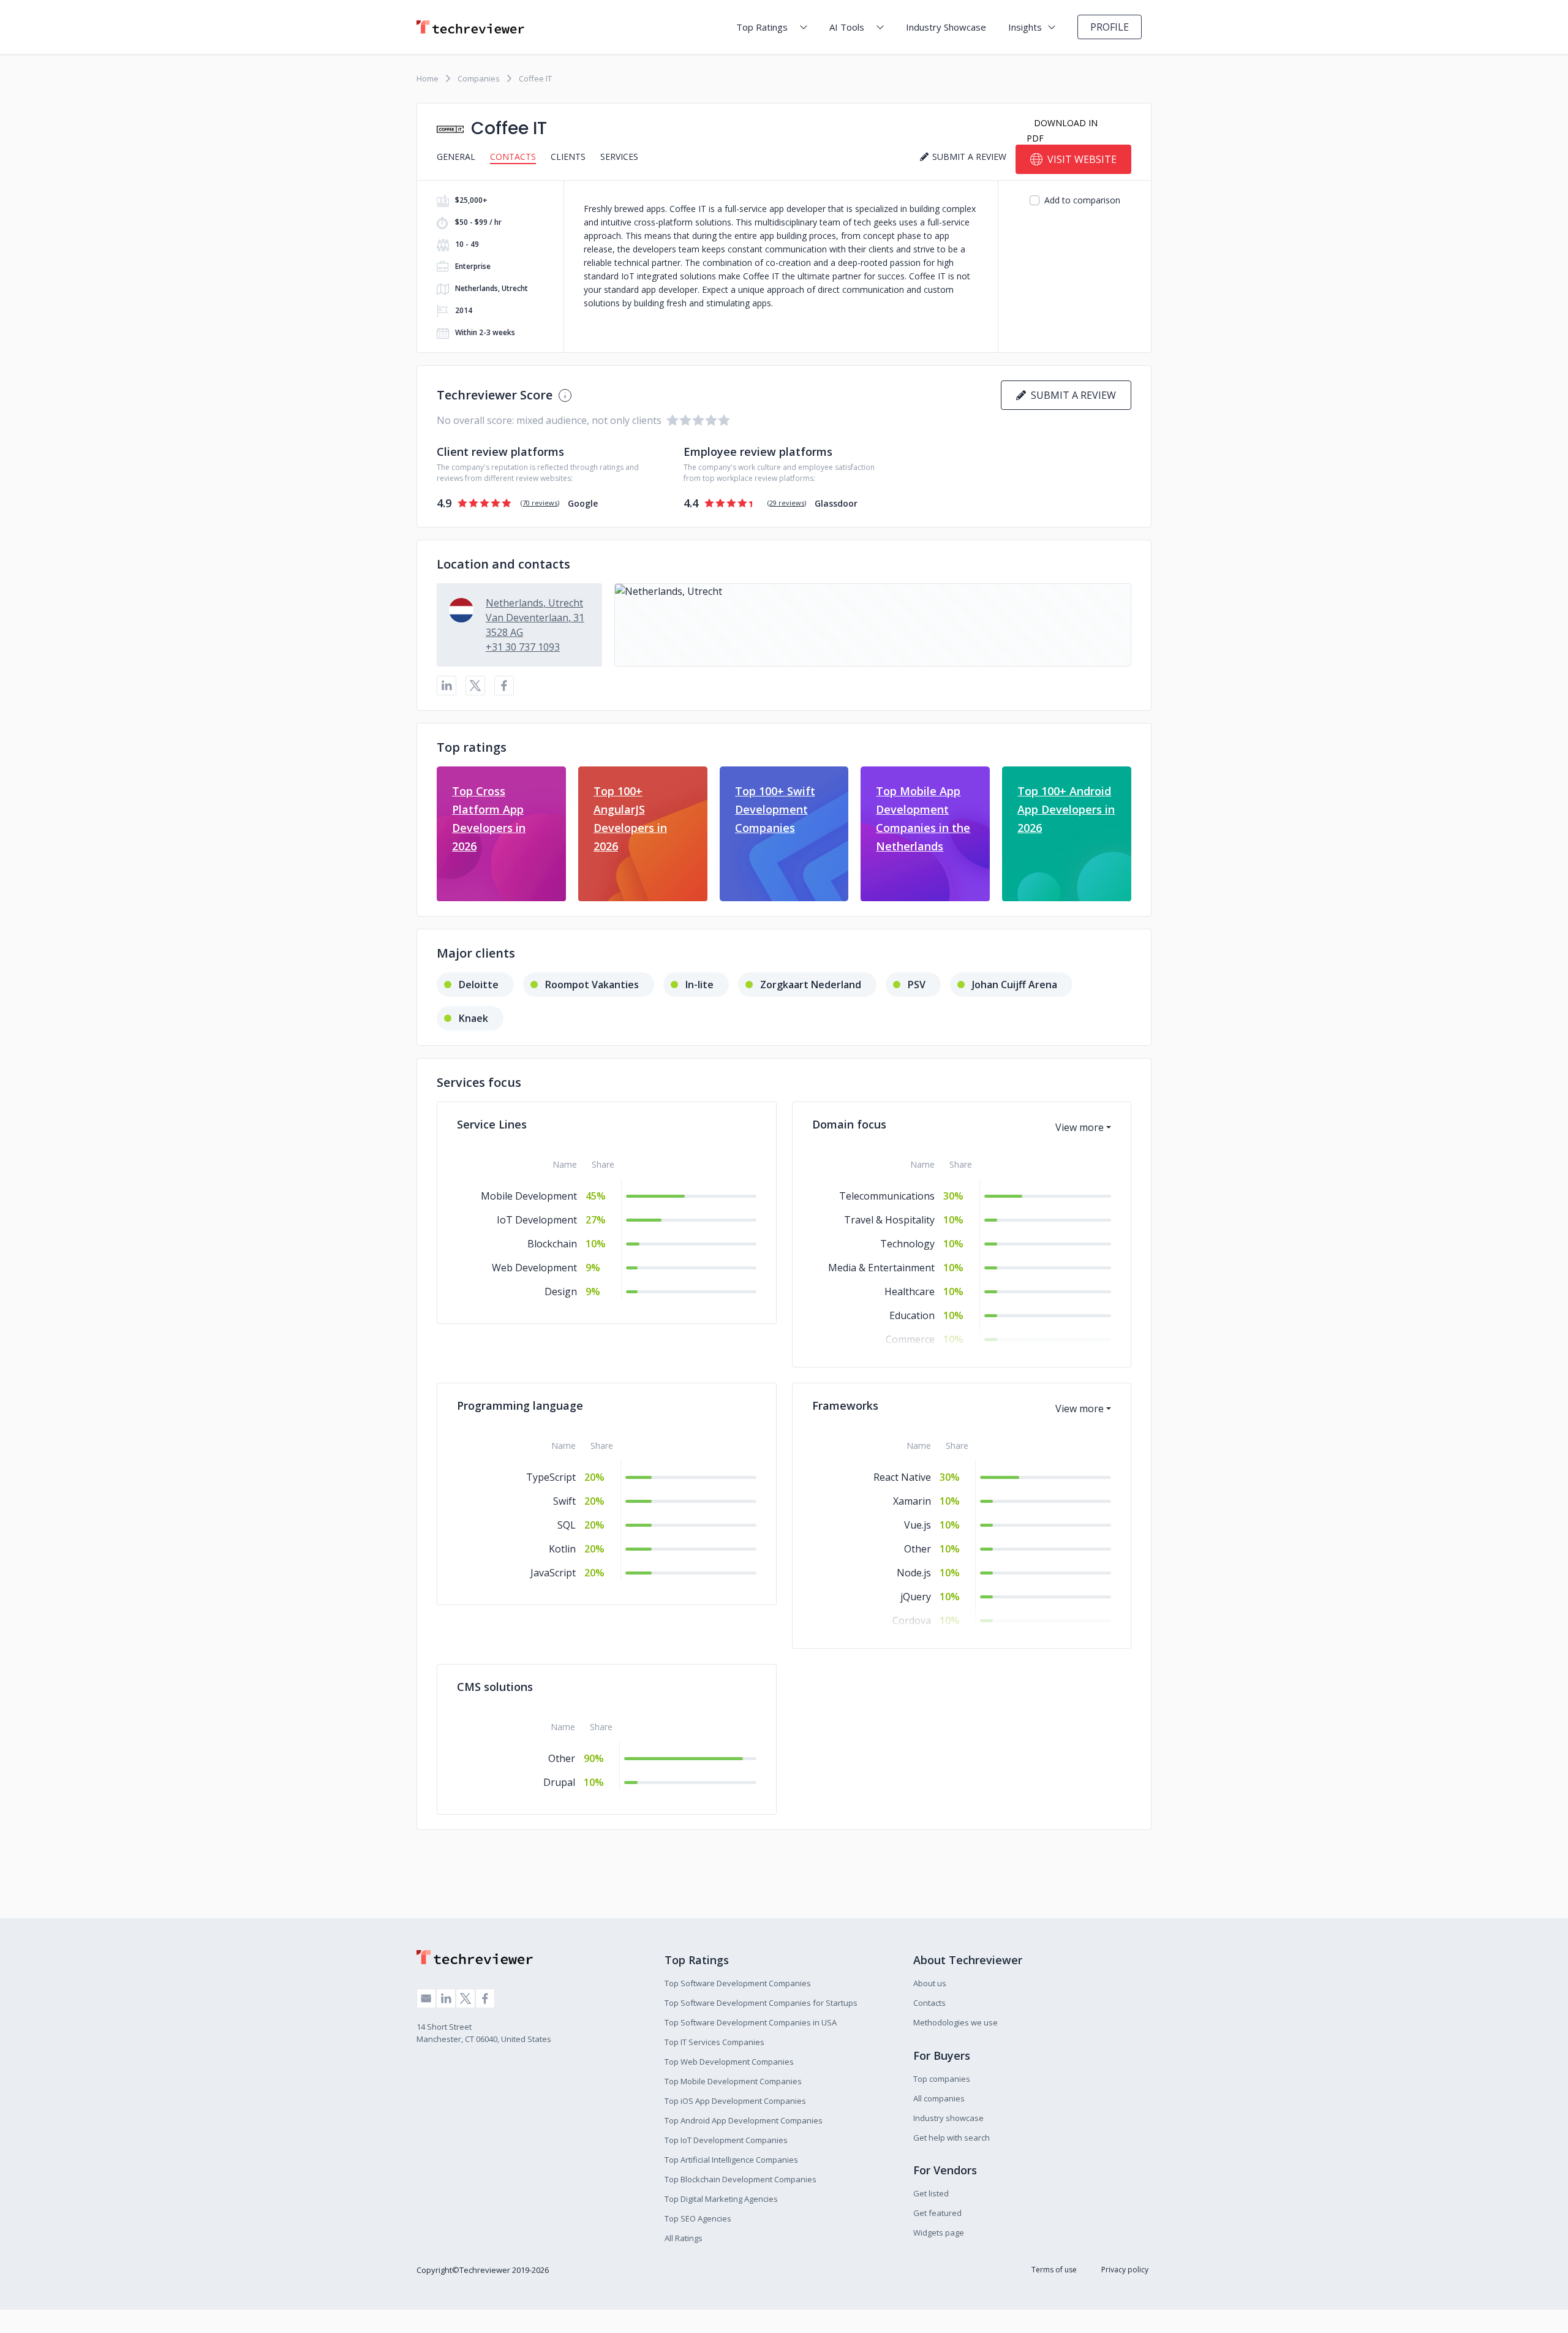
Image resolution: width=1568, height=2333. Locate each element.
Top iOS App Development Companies (735, 2101)
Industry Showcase (946, 27)
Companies (479, 78)
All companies (939, 2098)
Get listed (931, 2193)
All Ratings (684, 2238)
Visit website (1082, 159)
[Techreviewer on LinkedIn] (446, 1998)
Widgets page (939, 2233)
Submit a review (1071, 395)
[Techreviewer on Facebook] (485, 1998)
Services (619, 157)
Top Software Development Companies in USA (751, 2022)
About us (930, 1983)
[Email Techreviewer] (426, 1998)
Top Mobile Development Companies (733, 2081)
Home (428, 78)
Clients (568, 157)
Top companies (942, 2079)
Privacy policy (1125, 2270)
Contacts (513, 157)
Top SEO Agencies (698, 2218)
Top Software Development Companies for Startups (761, 2003)
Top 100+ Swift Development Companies (775, 809)
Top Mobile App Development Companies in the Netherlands (923, 819)
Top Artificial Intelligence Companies (731, 2160)
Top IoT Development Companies (726, 2140)
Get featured (937, 2213)
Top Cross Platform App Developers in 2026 (489, 819)
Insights (1025, 27)
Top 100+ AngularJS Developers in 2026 (630, 819)
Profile (1110, 27)
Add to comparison (1082, 200)
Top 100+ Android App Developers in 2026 (1066, 809)
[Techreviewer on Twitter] (466, 1998)
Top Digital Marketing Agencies (721, 2199)
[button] (873, 625)
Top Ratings (762, 27)
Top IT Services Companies (714, 2042)
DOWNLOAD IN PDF (1062, 130)
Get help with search (952, 2138)
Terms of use (1054, 2270)
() (540, 503)
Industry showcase (948, 2118)
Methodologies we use (956, 2022)
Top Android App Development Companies (744, 2120)
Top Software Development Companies (738, 1983)
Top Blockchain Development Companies (741, 2179)
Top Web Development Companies (729, 2062)
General (456, 157)
